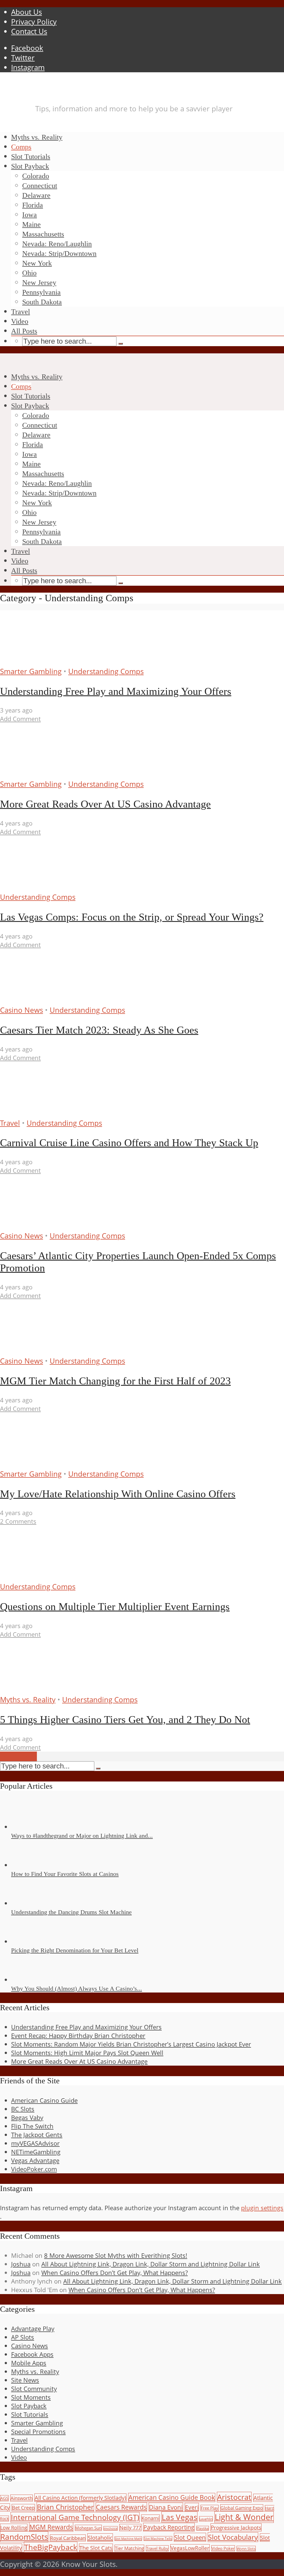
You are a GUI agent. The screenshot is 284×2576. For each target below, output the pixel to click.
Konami (150, 2518)
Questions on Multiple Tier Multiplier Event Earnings (115, 1606)
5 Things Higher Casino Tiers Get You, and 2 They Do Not (125, 1719)
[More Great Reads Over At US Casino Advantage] (52, 774)
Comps (21, 147)
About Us (26, 12)
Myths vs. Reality (37, 137)
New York (37, 263)
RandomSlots (24, 2537)
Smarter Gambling (31, 671)
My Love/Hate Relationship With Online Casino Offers (118, 1494)
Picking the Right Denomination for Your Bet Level (75, 1950)
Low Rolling (14, 2527)
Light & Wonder (244, 2517)
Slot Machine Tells (158, 2538)
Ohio (29, 273)
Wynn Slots (246, 2549)
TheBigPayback (51, 2547)
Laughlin (206, 2519)
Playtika (203, 2528)
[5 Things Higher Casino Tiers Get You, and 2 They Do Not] (52, 1690)
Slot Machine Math (128, 2539)
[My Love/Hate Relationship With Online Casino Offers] (52, 1464)
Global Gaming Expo (242, 2508)
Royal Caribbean (68, 2538)
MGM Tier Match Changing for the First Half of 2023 (115, 1381)
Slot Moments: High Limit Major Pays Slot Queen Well (87, 2053)
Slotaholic (100, 2538)
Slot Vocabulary (233, 2537)
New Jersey (39, 283)
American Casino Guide (44, 2100)
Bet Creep (23, 2508)
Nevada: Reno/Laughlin (57, 244)
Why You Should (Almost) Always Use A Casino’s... (77, 1988)
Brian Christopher (65, 2507)
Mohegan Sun (88, 2528)
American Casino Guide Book (172, 2497)
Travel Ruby (157, 2548)
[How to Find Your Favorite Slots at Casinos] (31, 1865)
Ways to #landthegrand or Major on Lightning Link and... (82, 1836)
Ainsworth (21, 2498)
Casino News (21, 1010)
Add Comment (20, 719)
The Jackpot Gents (37, 2135)
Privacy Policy (34, 22)
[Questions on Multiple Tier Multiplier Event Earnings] (52, 1577)
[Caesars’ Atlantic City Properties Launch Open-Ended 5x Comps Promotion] (52, 1226)
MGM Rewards (51, 2527)
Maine (31, 224)
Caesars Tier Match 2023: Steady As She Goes (99, 1030)
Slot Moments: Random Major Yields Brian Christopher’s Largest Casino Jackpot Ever (131, 2044)
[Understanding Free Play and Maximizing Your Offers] (52, 662)
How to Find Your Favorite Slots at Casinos (65, 1874)
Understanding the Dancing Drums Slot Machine (71, 1912)
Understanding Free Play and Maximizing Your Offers (116, 691)
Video (20, 321)
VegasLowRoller (190, 2548)
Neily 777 (130, 2528)
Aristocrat (234, 2497)
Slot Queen (190, 2537)
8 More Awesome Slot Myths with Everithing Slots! (116, 2255)
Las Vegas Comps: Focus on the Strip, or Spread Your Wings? (132, 917)
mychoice (111, 2528)
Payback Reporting (169, 2527)
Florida (33, 205)
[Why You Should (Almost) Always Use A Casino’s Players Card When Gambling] (31, 1980)
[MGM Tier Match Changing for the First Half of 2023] (52, 1351)
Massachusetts (43, 234)
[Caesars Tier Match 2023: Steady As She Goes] (52, 1000)
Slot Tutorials (31, 157)
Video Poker (223, 2548)
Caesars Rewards (121, 2507)
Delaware (36, 195)
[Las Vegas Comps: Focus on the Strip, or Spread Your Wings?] (52, 887)
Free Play (210, 2508)
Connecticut (40, 186)
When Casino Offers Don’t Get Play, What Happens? (115, 2273)
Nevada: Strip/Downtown (59, 254)
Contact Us (29, 31)
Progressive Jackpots (236, 2527)
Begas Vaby (27, 2118)
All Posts (24, 331)
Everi (192, 2507)
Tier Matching (129, 2548)
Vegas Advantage (35, 2160)
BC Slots (23, 2109)
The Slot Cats (96, 2548)
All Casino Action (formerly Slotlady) (80, 2498)
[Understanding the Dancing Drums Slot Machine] (31, 1903)
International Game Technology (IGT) (75, 2517)
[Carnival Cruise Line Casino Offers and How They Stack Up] (52, 1113)
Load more (18, 1756)
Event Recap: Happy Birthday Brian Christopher (78, 2036)
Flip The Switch (32, 2126)
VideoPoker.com (34, 2169)
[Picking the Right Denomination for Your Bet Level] (31, 1941)
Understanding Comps (106, 671)
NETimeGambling (36, 2152)
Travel (21, 312)
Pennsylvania (41, 292)
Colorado (36, 176)
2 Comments (18, 1521)
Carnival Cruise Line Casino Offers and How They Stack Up (129, 1143)
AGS (4, 2498)
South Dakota (42, 302)
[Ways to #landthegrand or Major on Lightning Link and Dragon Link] (31, 1827)
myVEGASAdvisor (35, 2143)
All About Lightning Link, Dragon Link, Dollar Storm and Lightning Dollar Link (151, 2264)
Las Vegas (179, 2517)
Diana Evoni (166, 2507)
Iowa (30, 215)
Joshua (21, 2264)
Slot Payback (30, 166)
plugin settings (262, 2208)
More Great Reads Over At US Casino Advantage (105, 804)
